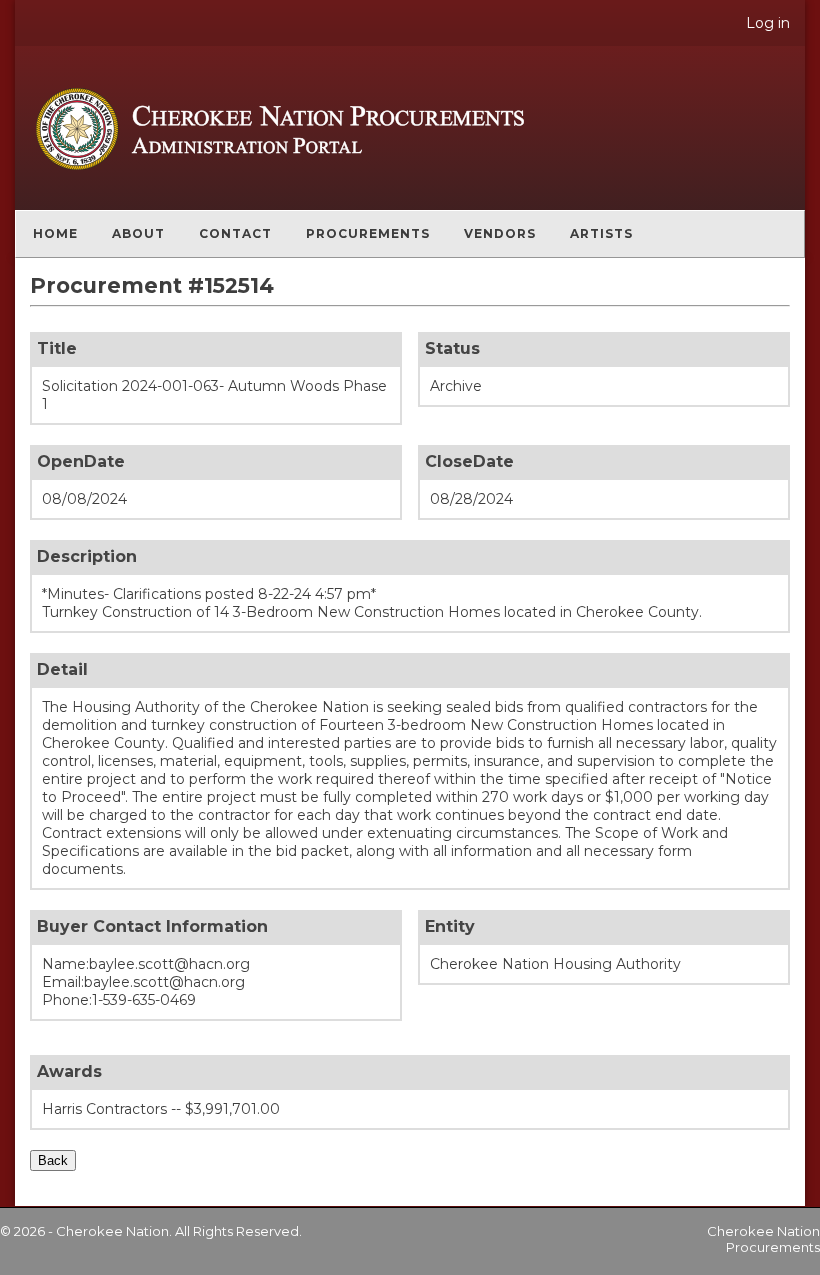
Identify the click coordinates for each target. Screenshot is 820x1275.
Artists (601, 233)
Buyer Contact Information (152, 926)
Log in (768, 23)
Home (55, 233)
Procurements (368, 233)
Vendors (500, 233)
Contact (235, 233)
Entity (450, 926)
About (138, 233)
